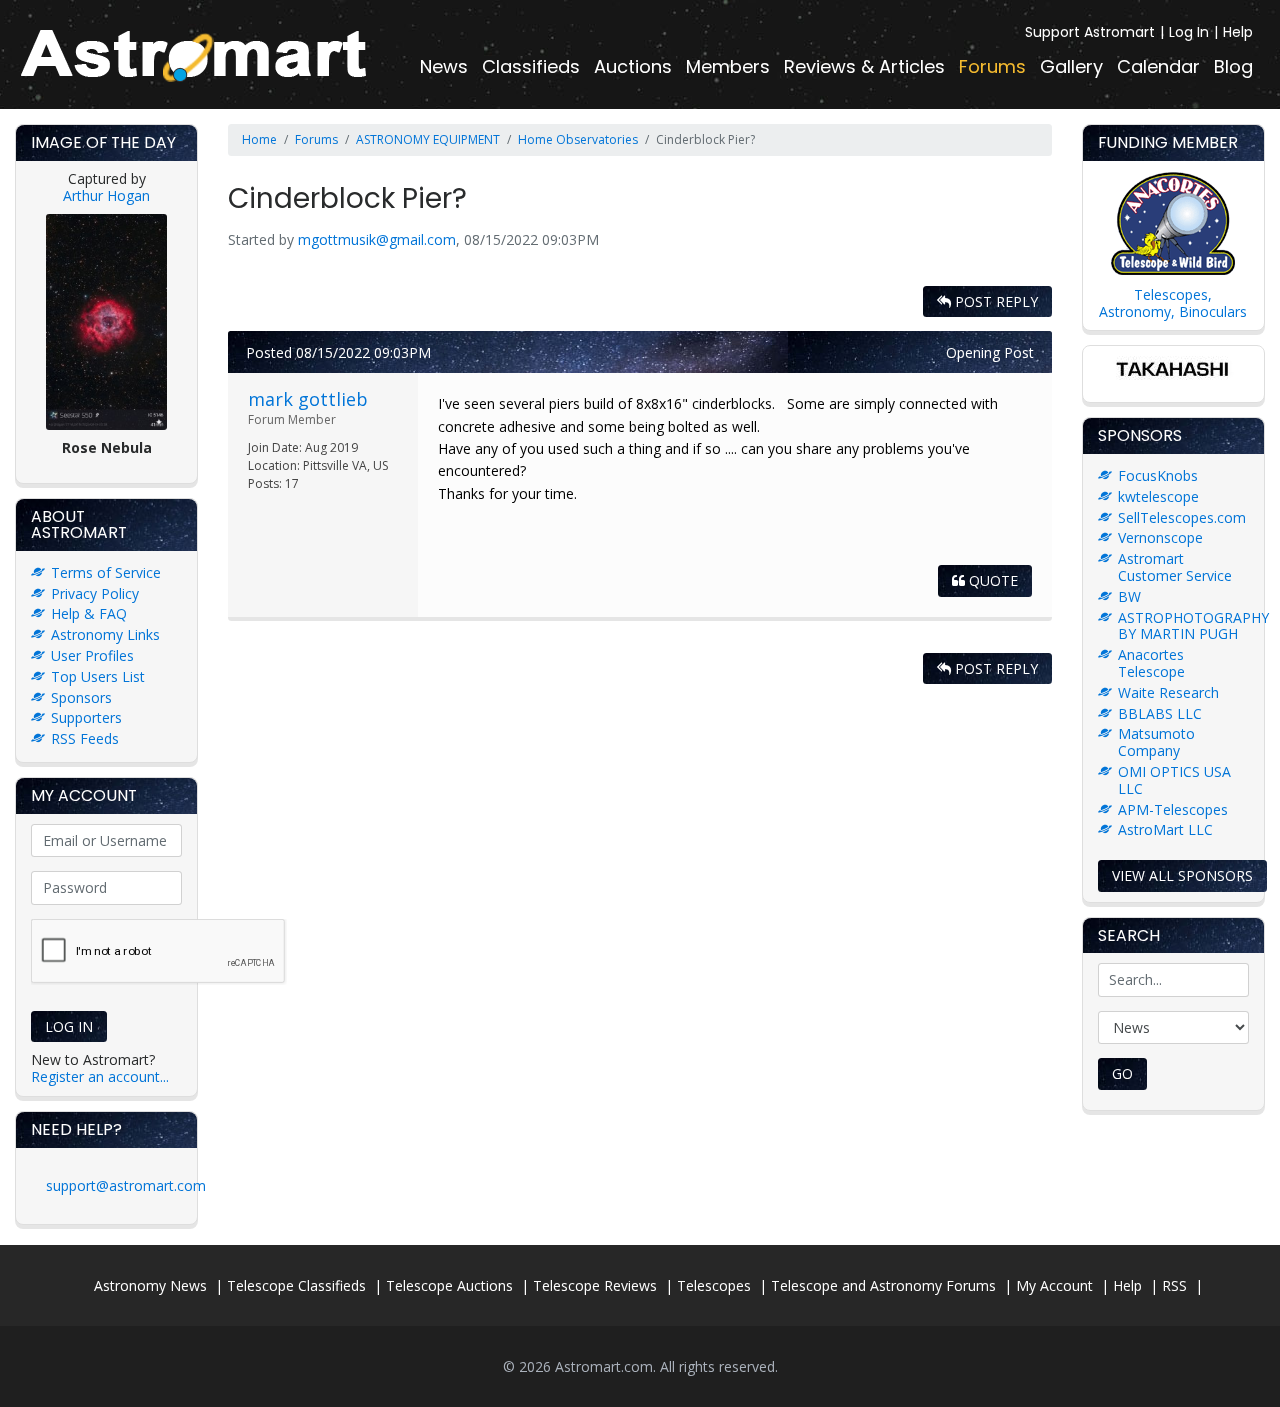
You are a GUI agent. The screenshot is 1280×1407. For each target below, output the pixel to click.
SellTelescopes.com (1182, 517)
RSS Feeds (85, 738)
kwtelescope (1158, 496)
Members (728, 66)
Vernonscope (1160, 537)
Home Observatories (578, 139)
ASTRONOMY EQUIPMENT (428, 139)
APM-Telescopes (1173, 809)
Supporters (86, 717)
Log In (1189, 32)
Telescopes (714, 1285)
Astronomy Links (105, 634)
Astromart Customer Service (1175, 567)
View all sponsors (1182, 875)
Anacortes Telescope (1151, 663)
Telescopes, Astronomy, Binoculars (1173, 303)
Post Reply (994, 301)
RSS (1174, 1285)
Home (259, 139)
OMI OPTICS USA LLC (1174, 780)
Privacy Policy (95, 593)
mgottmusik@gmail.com (377, 239)
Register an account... (100, 1076)
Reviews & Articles (864, 66)
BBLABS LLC (1160, 713)
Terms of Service (106, 572)
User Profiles (92, 655)
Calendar (1158, 66)
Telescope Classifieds (296, 1285)
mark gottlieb (308, 399)
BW (1129, 596)
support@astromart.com (126, 1185)
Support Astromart (1090, 32)
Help (1238, 32)
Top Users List (98, 676)
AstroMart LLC (1165, 829)
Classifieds (531, 66)
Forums (992, 66)
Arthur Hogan (106, 195)
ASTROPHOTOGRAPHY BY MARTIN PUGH (1193, 626)
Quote (991, 580)
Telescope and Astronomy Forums (883, 1285)
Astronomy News (150, 1285)
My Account (1054, 1285)
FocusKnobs (1158, 475)
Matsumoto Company (1156, 742)
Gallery (1071, 66)
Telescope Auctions (449, 1285)
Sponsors (81, 697)
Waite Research (1168, 692)
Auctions (633, 66)
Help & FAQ (89, 613)
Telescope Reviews (595, 1285)
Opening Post (990, 352)
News (444, 66)
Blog (1233, 66)
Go (1122, 1073)
